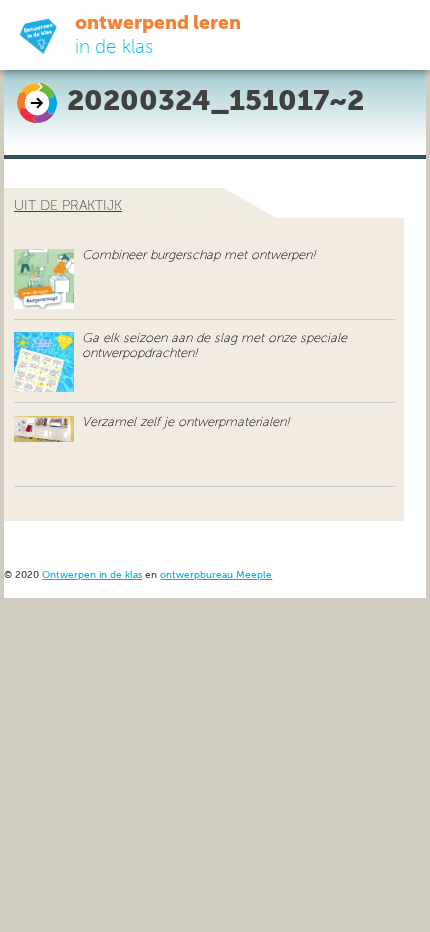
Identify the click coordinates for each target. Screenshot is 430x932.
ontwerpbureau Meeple (216, 575)
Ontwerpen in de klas (92, 575)
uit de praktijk (68, 206)
